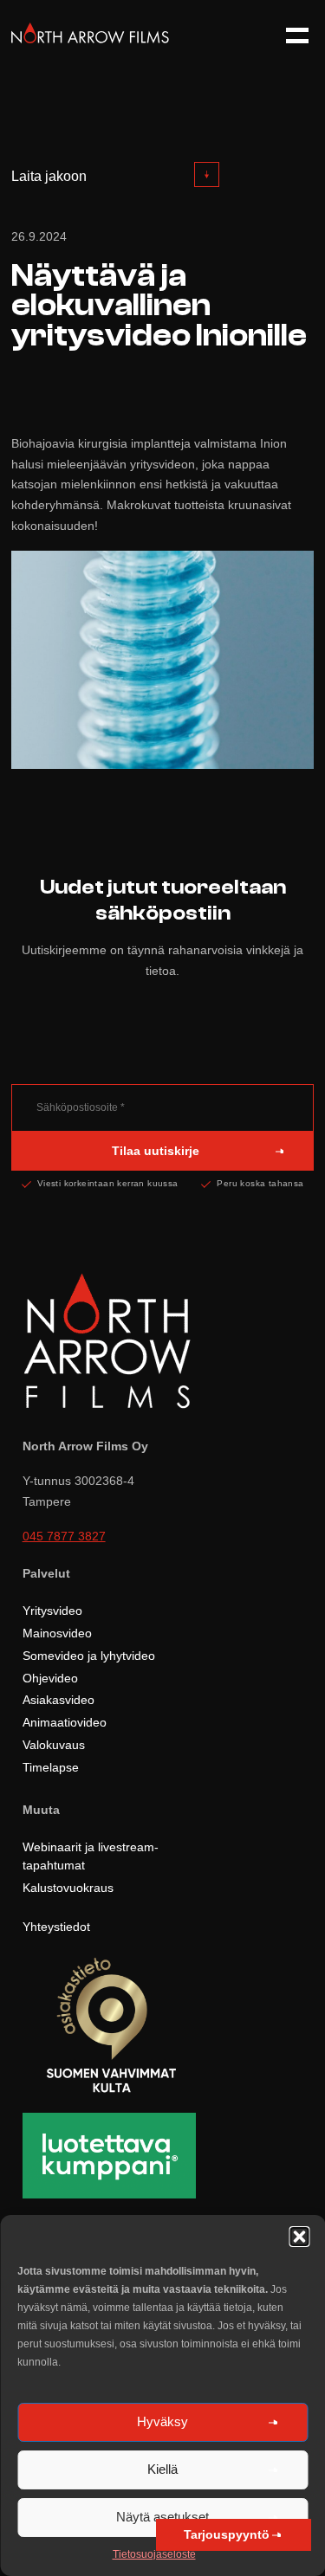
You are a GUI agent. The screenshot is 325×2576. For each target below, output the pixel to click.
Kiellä (162, 2469)
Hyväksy (162, 2421)
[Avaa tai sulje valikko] (290, 36)
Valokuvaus (54, 1745)
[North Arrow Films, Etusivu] (90, 39)
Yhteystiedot (56, 1927)
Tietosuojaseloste (154, 2554)
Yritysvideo (52, 1611)
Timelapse (51, 1767)
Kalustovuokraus (68, 1888)
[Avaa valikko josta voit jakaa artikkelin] (207, 174)
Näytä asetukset (162, 2517)
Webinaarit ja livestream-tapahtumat (91, 1856)
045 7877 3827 (64, 1537)
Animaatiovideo (65, 1722)
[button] (299, 2237)
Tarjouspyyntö (227, 2534)
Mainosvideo (57, 1633)
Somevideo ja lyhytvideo (89, 1656)
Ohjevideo (50, 1678)
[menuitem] (115, 177)
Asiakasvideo (58, 1700)
